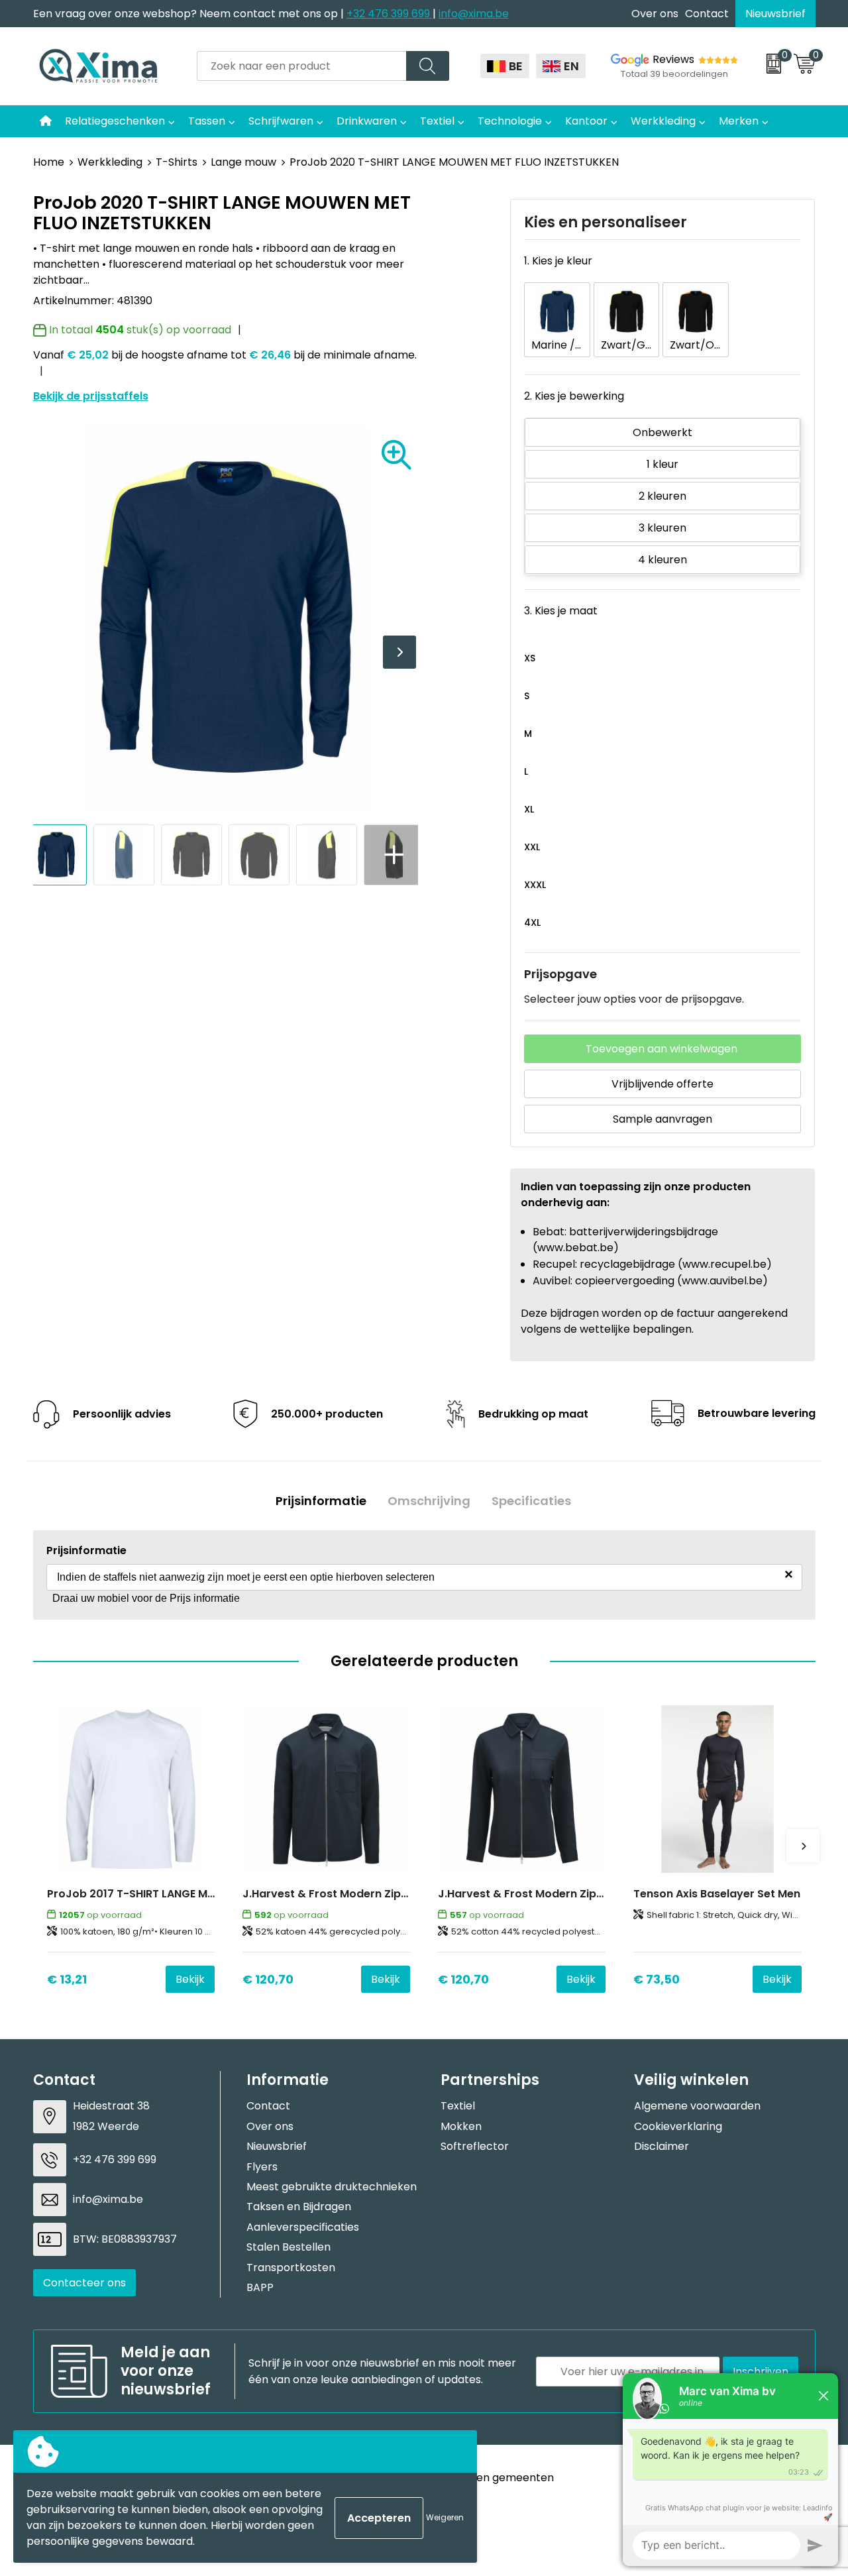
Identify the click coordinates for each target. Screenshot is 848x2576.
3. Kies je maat (561, 611)
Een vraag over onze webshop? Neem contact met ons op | (190, 14)
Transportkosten (291, 2268)
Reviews (673, 59)
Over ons (655, 14)
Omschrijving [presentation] (429, 1501)
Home (49, 162)
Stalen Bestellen (289, 2247)
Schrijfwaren (281, 121)
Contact (707, 14)
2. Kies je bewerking (574, 396)
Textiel (437, 121)
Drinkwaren (367, 121)
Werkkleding (663, 121)
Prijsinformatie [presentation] (321, 1501)
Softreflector (475, 2146)
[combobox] (302, 66)
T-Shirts (177, 162)
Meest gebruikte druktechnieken (332, 2187)
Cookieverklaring (678, 2126)
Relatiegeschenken (115, 121)
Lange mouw (243, 162)
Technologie (510, 121)
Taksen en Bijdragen (299, 2207)
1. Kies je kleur (558, 261)
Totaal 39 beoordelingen (674, 74)
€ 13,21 (67, 1979)
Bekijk (190, 1979)
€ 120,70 (268, 1979)
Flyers (262, 2167)
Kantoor (586, 121)
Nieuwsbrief (775, 14)
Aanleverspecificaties (303, 2227)
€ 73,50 (657, 1979)
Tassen (207, 121)
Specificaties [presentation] (531, 1501)
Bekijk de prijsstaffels (91, 396)
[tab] (321, 1501)
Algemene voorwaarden (697, 2106)
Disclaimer (662, 2146)
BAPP (260, 2287)
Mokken (461, 2126)
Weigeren (445, 2517)
